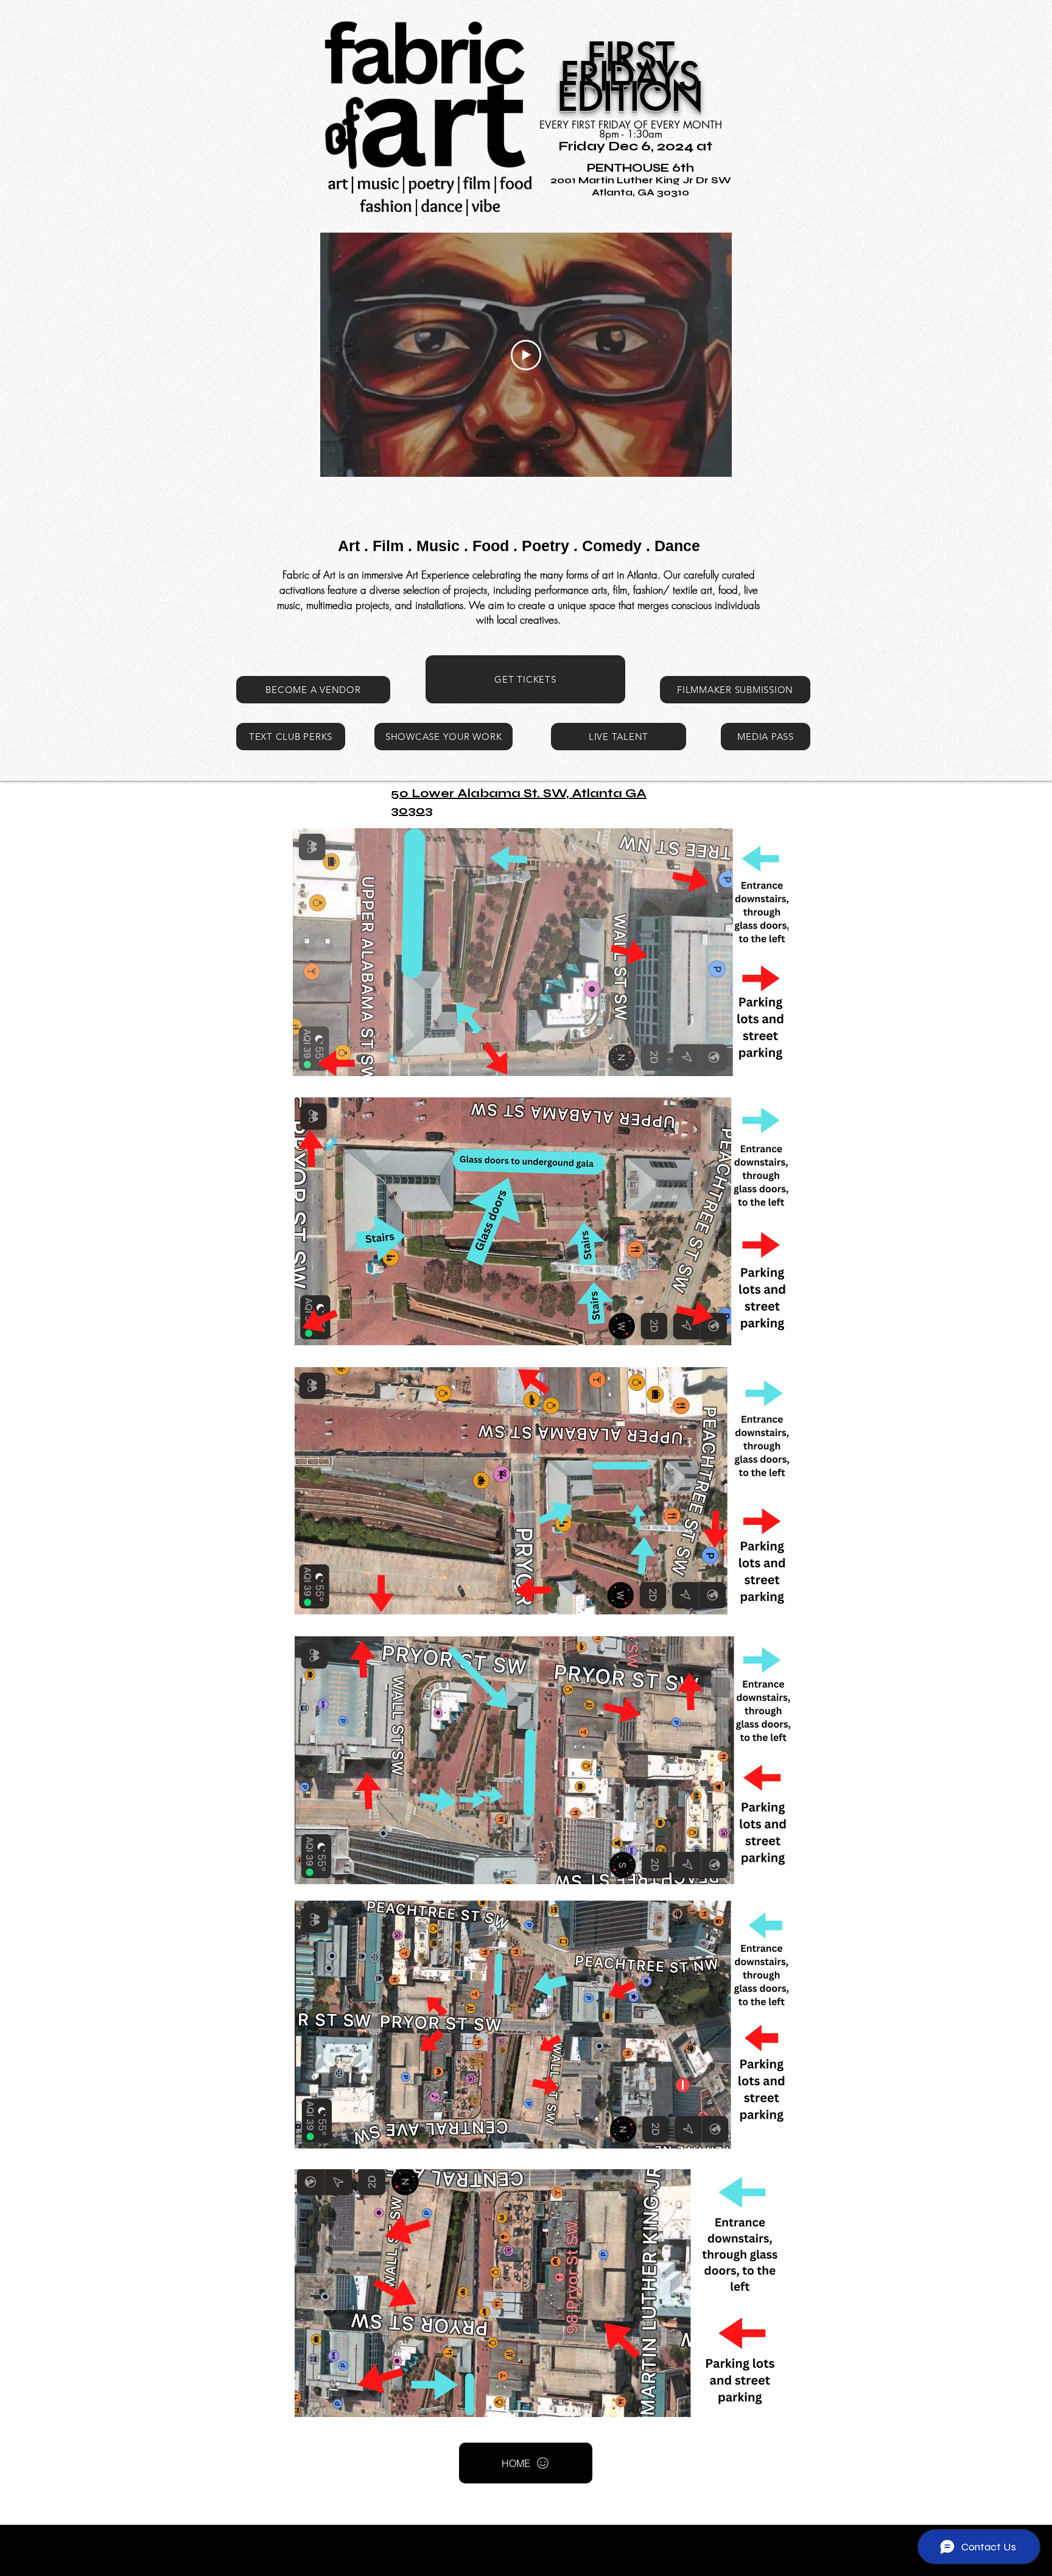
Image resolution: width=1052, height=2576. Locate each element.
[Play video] (526, 355)
